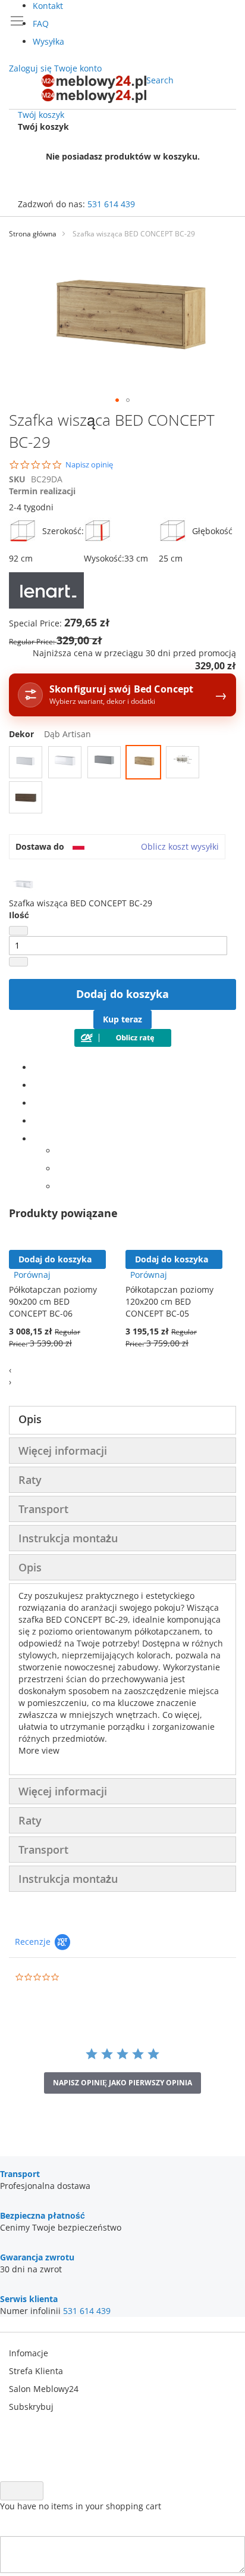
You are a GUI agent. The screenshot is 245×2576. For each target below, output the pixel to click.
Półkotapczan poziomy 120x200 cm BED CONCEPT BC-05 (169, 1301)
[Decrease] (18, 931)
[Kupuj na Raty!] (123, 1044)
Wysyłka (48, 41)
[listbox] (122, 781)
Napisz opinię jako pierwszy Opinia (122, 2083)
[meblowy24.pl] (94, 89)
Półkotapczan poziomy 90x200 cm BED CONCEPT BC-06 (53, 1301)
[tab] (122, 1420)
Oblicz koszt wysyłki (180, 846)
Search (160, 80)
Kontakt (48, 6)
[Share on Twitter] (36, 1085)
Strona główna (33, 234)
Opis (30, 1419)
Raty (30, 1480)
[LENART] (46, 605)
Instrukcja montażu (68, 1538)
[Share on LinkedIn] (36, 1103)
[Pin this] (36, 1121)
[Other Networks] (36, 1139)
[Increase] (18, 962)
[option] (26, 762)
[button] (117, 400)
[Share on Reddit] (60, 1186)
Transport (43, 1509)
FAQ (41, 24)
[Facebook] (36, 1067)
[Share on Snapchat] (60, 1169)
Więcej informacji (63, 1451)
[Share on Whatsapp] (60, 1151)
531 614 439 (111, 204)
